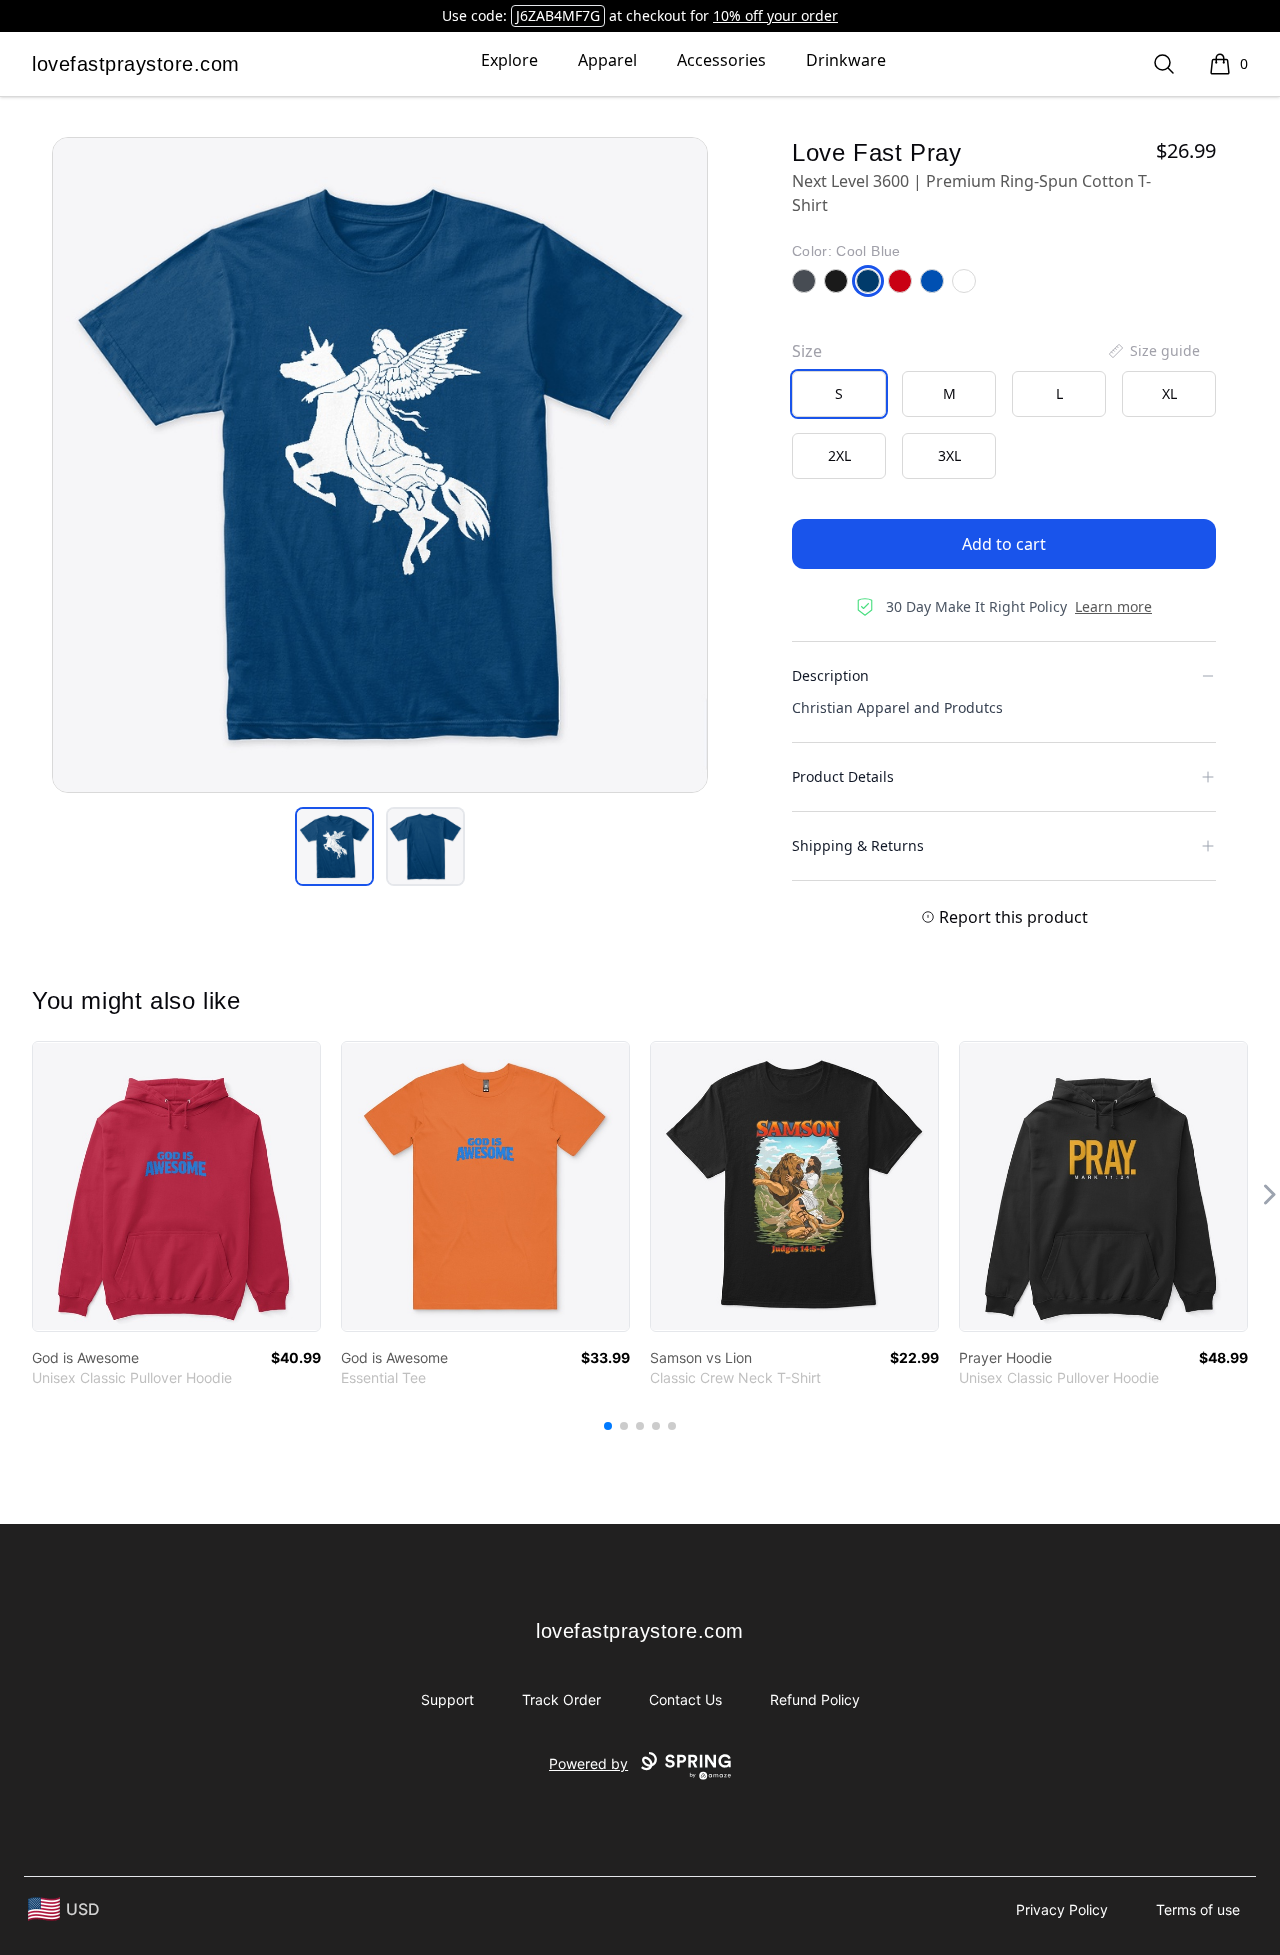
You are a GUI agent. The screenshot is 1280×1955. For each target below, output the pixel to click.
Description (830, 675)
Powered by (588, 1763)
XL (1169, 393)
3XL (949, 455)
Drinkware (846, 60)
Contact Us (685, 1699)
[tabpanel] (380, 465)
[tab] (334, 846)
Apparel (607, 60)
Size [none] (807, 351)
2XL (839, 455)
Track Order (561, 1699)
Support (447, 1699)
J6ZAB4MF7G (558, 15)
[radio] (839, 394)
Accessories (721, 60)
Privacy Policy (1062, 1909)
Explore (509, 60)
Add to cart (1004, 544)
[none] (1153, 351)
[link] (176, 1186)
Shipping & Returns (858, 845)
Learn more (1113, 606)
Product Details (843, 776)
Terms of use (1198, 1909)
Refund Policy (815, 1699)
